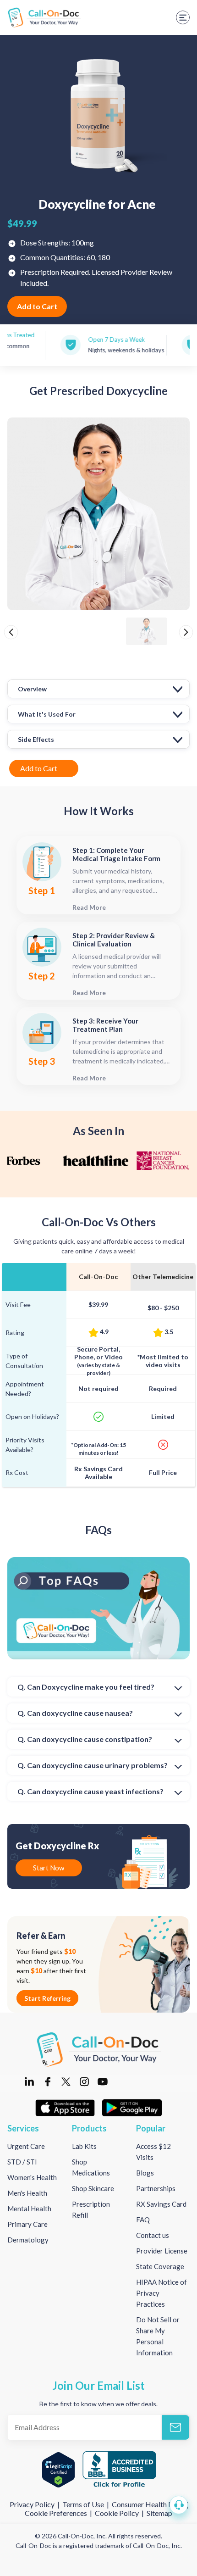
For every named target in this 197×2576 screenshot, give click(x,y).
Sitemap (159, 2513)
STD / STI (22, 2162)
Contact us (153, 2235)
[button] (179, 2505)
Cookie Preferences (57, 2513)
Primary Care (27, 2224)
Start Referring (47, 1998)
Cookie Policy (117, 2513)
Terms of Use (83, 2504)
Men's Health (27, 2193)
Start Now (49, 1868)
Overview (32, 689)
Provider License (162, 2251)
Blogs (145, 2173)
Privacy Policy (33, 2504)
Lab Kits (84, 2146)
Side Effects (36, 739)
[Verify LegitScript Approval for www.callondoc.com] (58, 2470)
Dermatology (28, 2240)
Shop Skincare (93, 2188)
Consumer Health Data (148, 2504)
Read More (89, 907)
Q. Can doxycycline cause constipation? (85, 1739)
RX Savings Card (161, 2204)
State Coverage (160, 2266)
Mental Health (29, 2209)
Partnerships (156, 2188)
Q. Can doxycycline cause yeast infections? (90, 1791)
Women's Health (32, 2177)
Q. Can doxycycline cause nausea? (75, 1713)
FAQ (143, 2220)
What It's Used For (47, 714)
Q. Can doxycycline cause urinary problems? (93, 1765)
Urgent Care (26, 2146)
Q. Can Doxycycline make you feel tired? (86, 1687)
